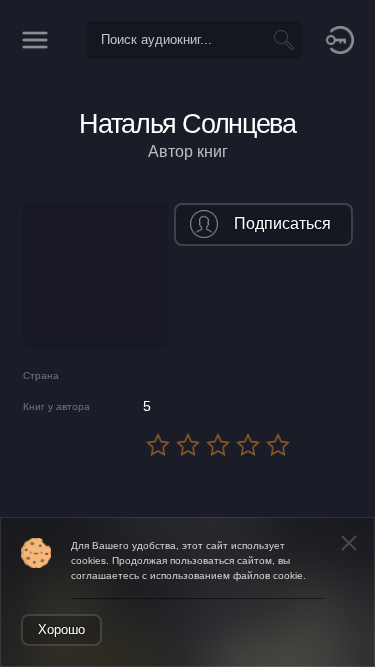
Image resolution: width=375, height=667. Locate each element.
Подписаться (282, 223)
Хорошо (61, 629)
